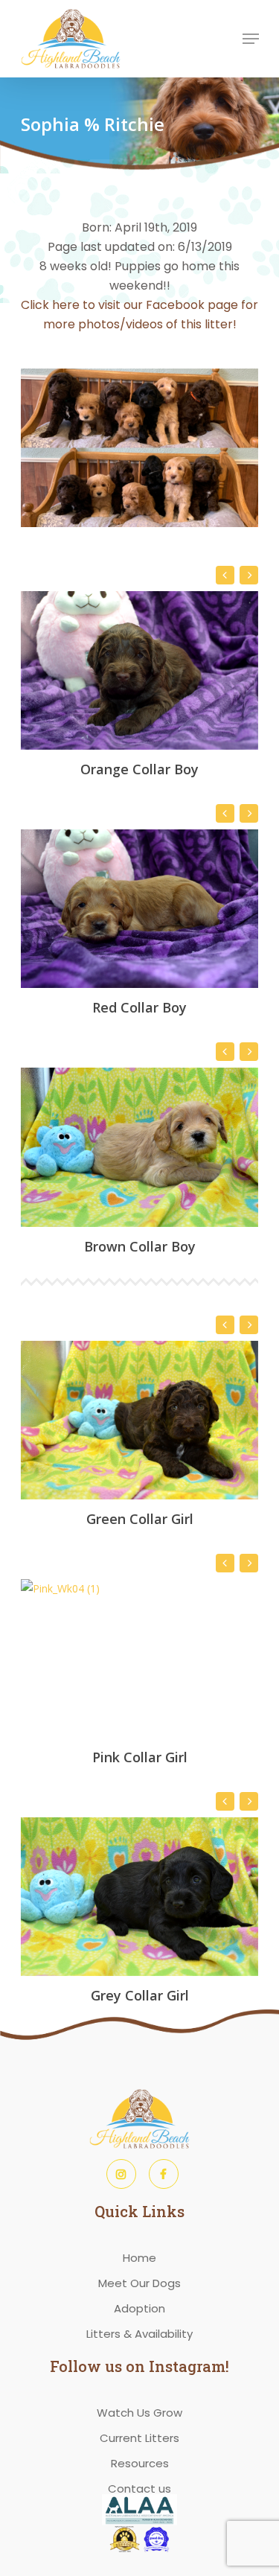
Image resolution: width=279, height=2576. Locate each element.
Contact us (139, 2489)
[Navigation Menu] (251, 39)
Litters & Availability (139, 2334)
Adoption (139, 2308)
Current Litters (139, 2438)
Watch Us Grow (139, 2413)
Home (139, 2258)
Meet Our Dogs (139, 2283)
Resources (140, 2463)
